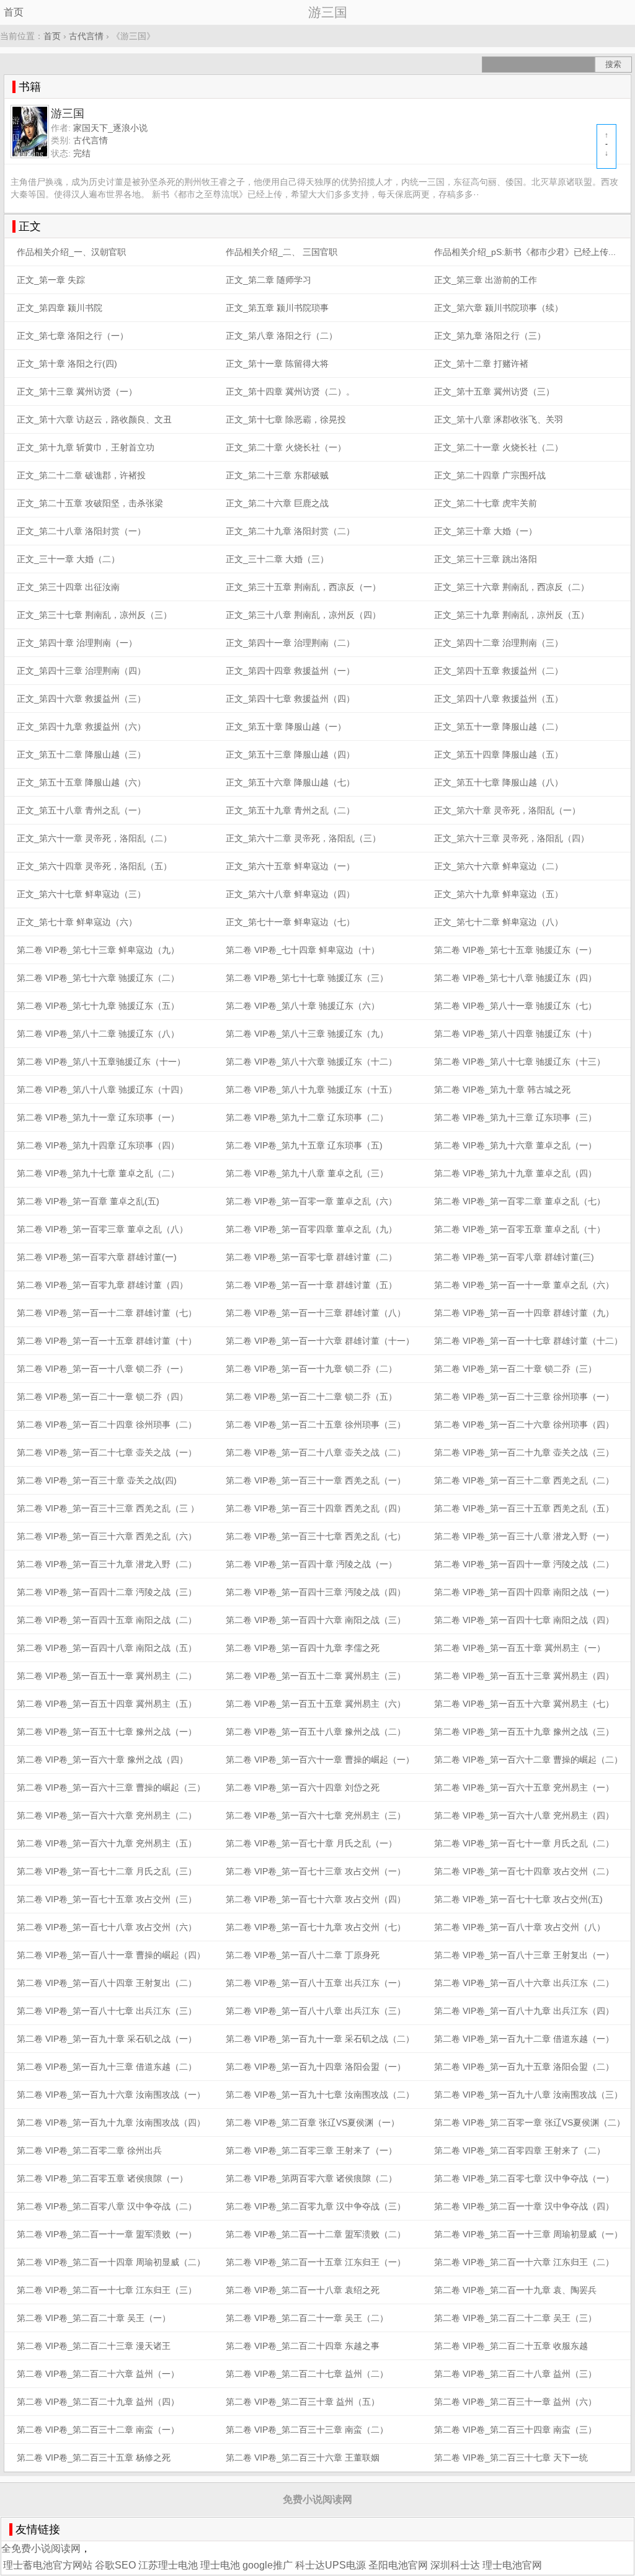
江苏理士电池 (168, 2565)
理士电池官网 (512, 2565)
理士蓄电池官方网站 (48, 2565)
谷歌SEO (115, 2565)
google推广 (268, 2565)
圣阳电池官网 (398, 2565)
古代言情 (86, 36)
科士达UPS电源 (331, 2565)
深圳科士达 (455, 2565)
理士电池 (220, 2565)
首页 (14, 12)
